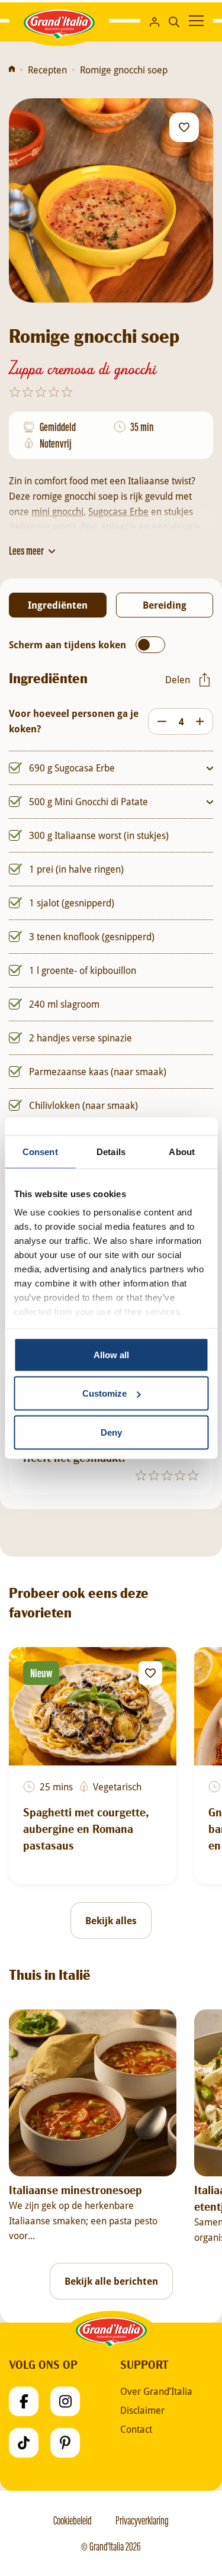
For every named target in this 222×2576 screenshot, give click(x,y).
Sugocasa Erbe (118, 511)
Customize (104, 1393)
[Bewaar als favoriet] (184, 127)
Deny (111, 1432)
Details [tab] (111, 1151)
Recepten (47, 70)
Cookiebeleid (73, 2520)
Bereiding (165, 605)
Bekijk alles (111, 1921)
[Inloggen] (155, 21)
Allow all (111, 1354)
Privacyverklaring (142, 2520)
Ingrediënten (58, 605)
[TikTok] (24, 2443)
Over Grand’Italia (156, 2391)
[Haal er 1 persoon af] (159, 721)
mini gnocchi (57, 511)
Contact (136, 2429)
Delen (178, 679)
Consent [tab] (40, 1151)
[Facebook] (24, 2401)
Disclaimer (142, 2410)
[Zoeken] (174, 20)
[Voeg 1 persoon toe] (203, 721)
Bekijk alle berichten (111, 2281)
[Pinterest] (65, 2443)
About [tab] (182, 1151)
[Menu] (196, 21)
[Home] (12, 70)
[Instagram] (65, 2401)
